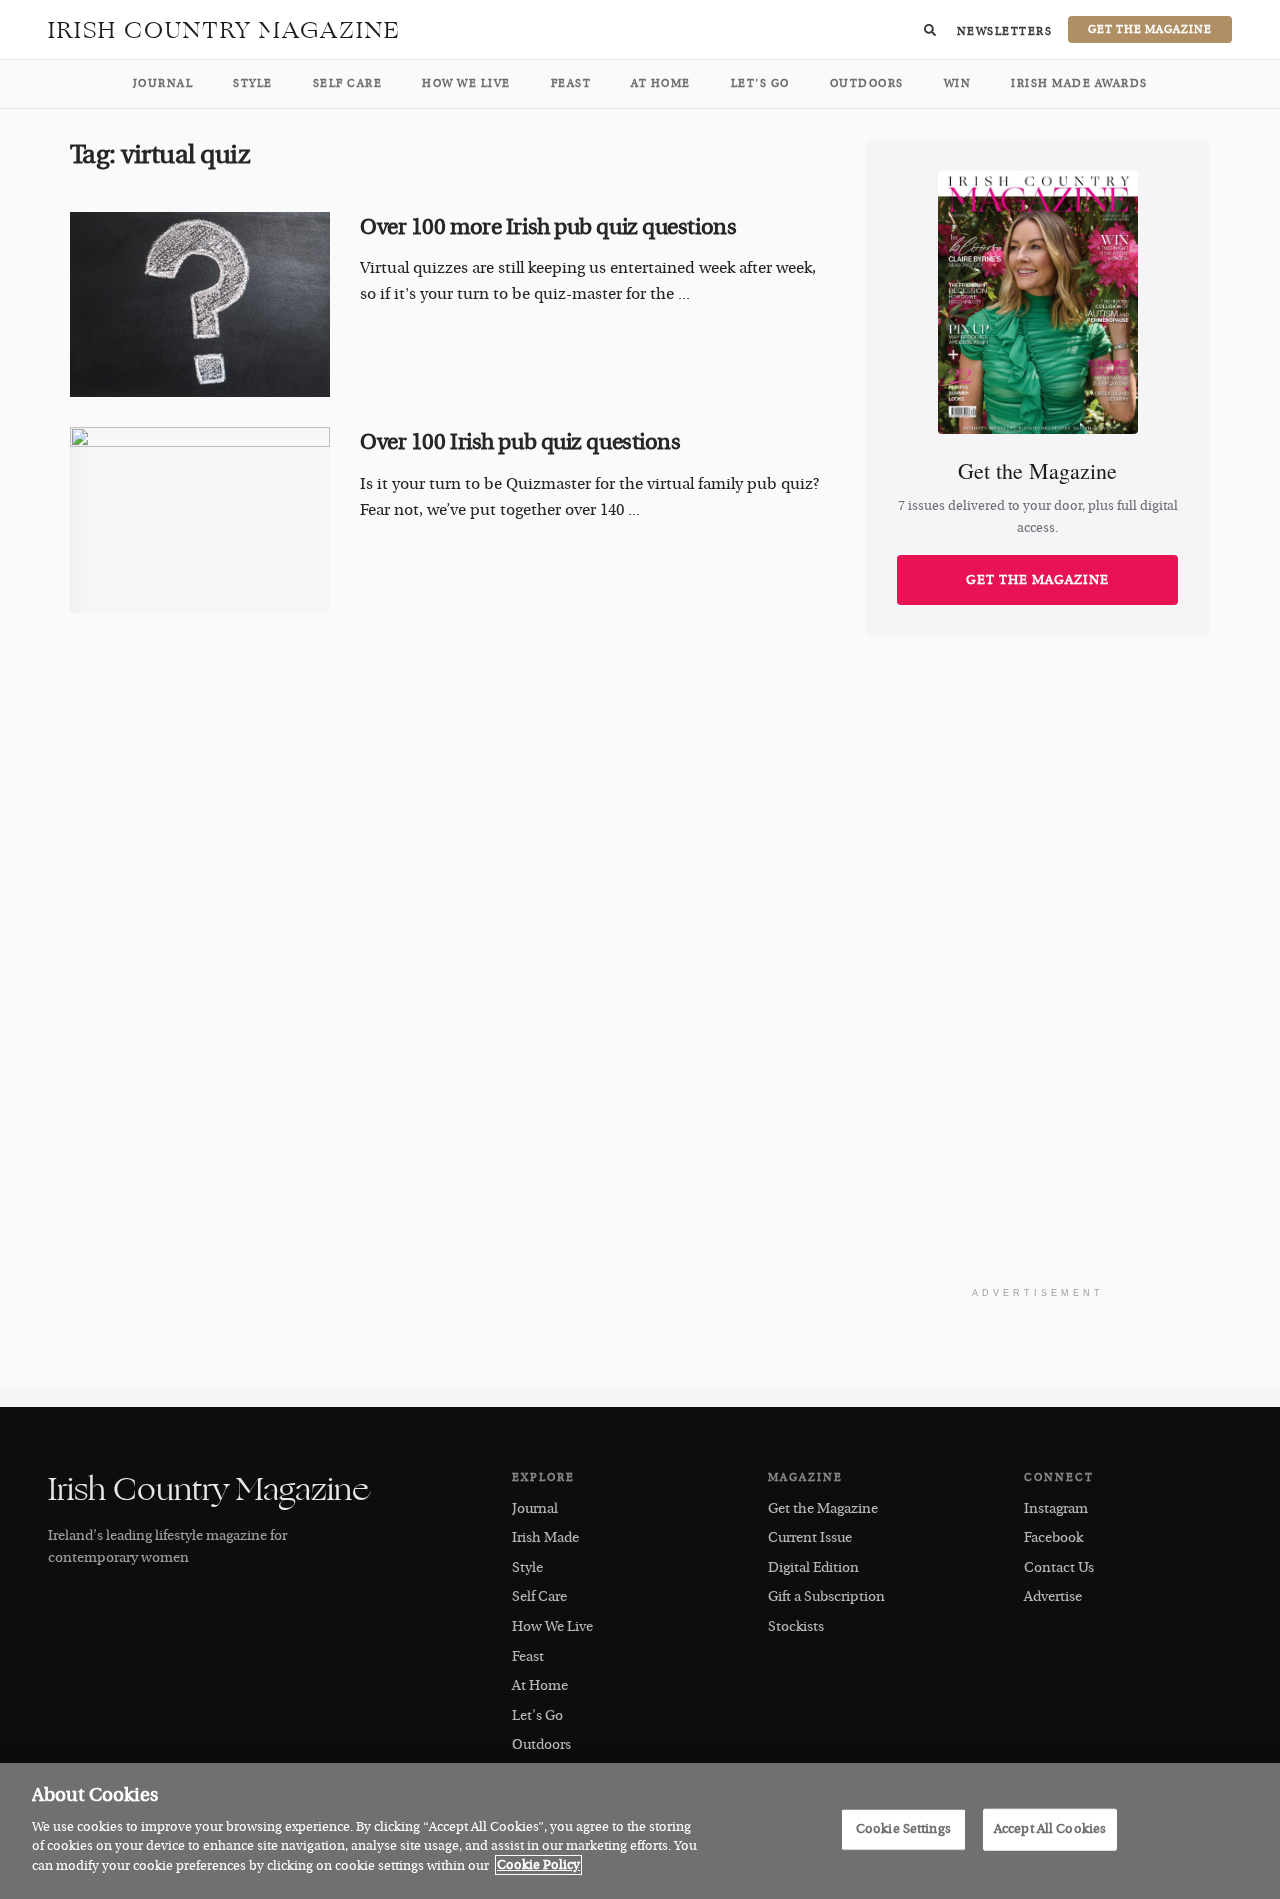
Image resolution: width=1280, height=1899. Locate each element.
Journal (163, 83)
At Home (661, 83)
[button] (930, 30)
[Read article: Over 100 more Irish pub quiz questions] (200, 305)
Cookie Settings (903, 1828)
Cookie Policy (538, 1865)
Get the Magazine (1037, 580)
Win (958, 83)
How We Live (466, 83)
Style (253, 83)
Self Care (348, 83)
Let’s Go (760, 83)
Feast (571, 83)
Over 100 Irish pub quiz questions (520, 442)
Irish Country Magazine (224, 30)
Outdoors (867, 83)
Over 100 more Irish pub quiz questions (548, 227)
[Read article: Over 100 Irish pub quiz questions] (200, 520)
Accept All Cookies (1050, 1828)
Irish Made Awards (1079, 83)
